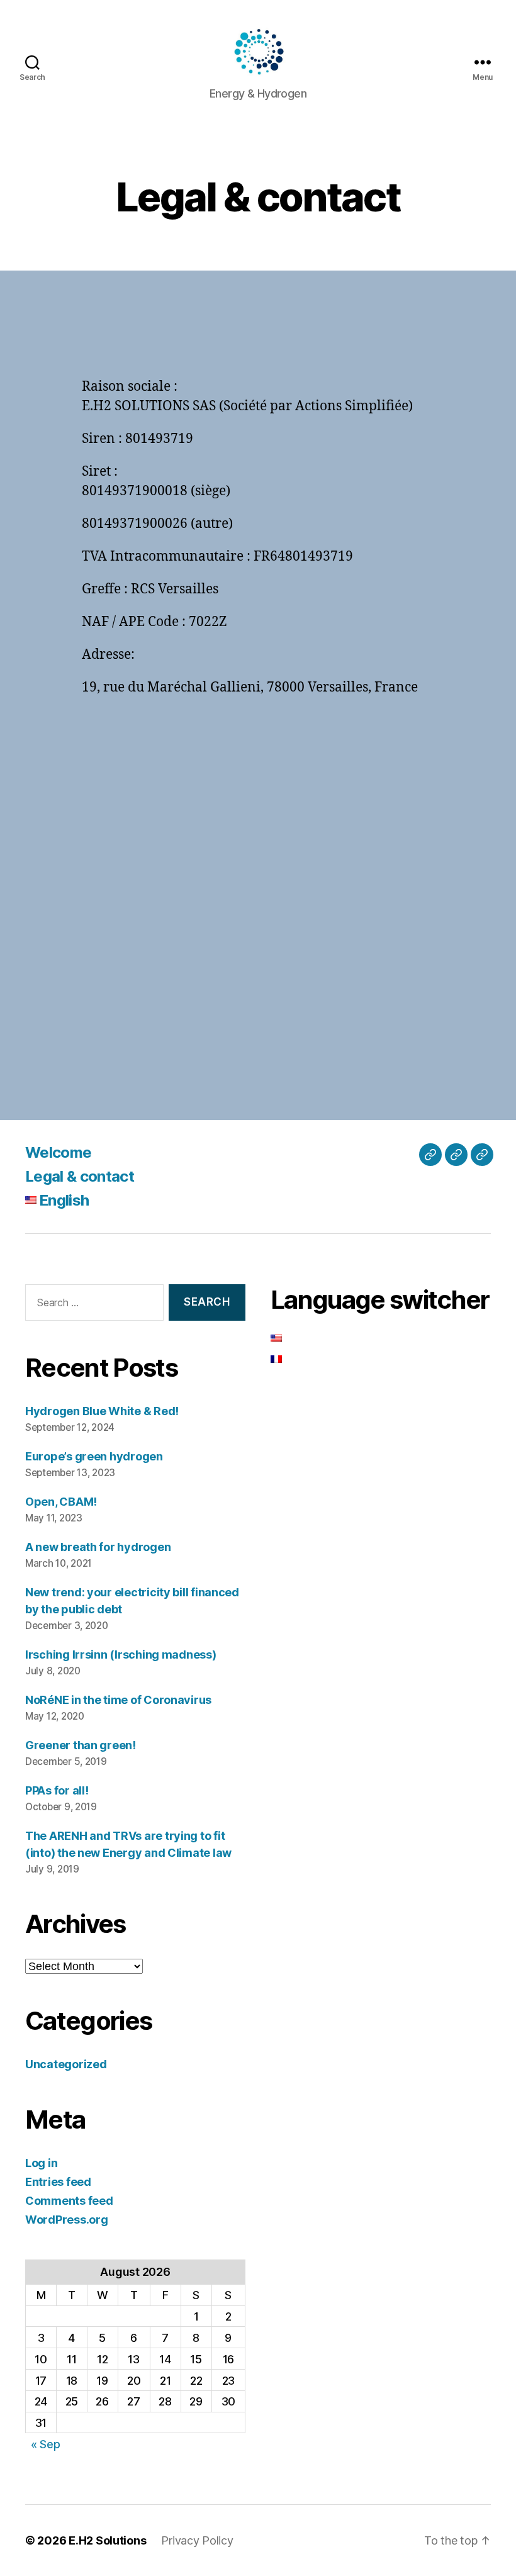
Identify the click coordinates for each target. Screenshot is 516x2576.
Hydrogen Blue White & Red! (102, 1411)
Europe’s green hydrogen (94, 1456)
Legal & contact (80, 1176)
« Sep (46, 2444)
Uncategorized (66, 2064)
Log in (41, 2163)
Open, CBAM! (61, 1502)
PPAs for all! (57, 1790)
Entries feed (58, 2182)
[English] (482, 1155)
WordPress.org (67, 2220)
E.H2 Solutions (107, 2540)
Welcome (58, 1152)
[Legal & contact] (456, 1155)
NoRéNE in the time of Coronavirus (118, 1700)
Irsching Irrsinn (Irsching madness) (121, 1655)
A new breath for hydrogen (98, 1547)
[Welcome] (430, 1155)
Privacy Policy (197, 2540)
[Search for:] (92, 1305)
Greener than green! (81, 1745)
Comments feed (69, 2201)
